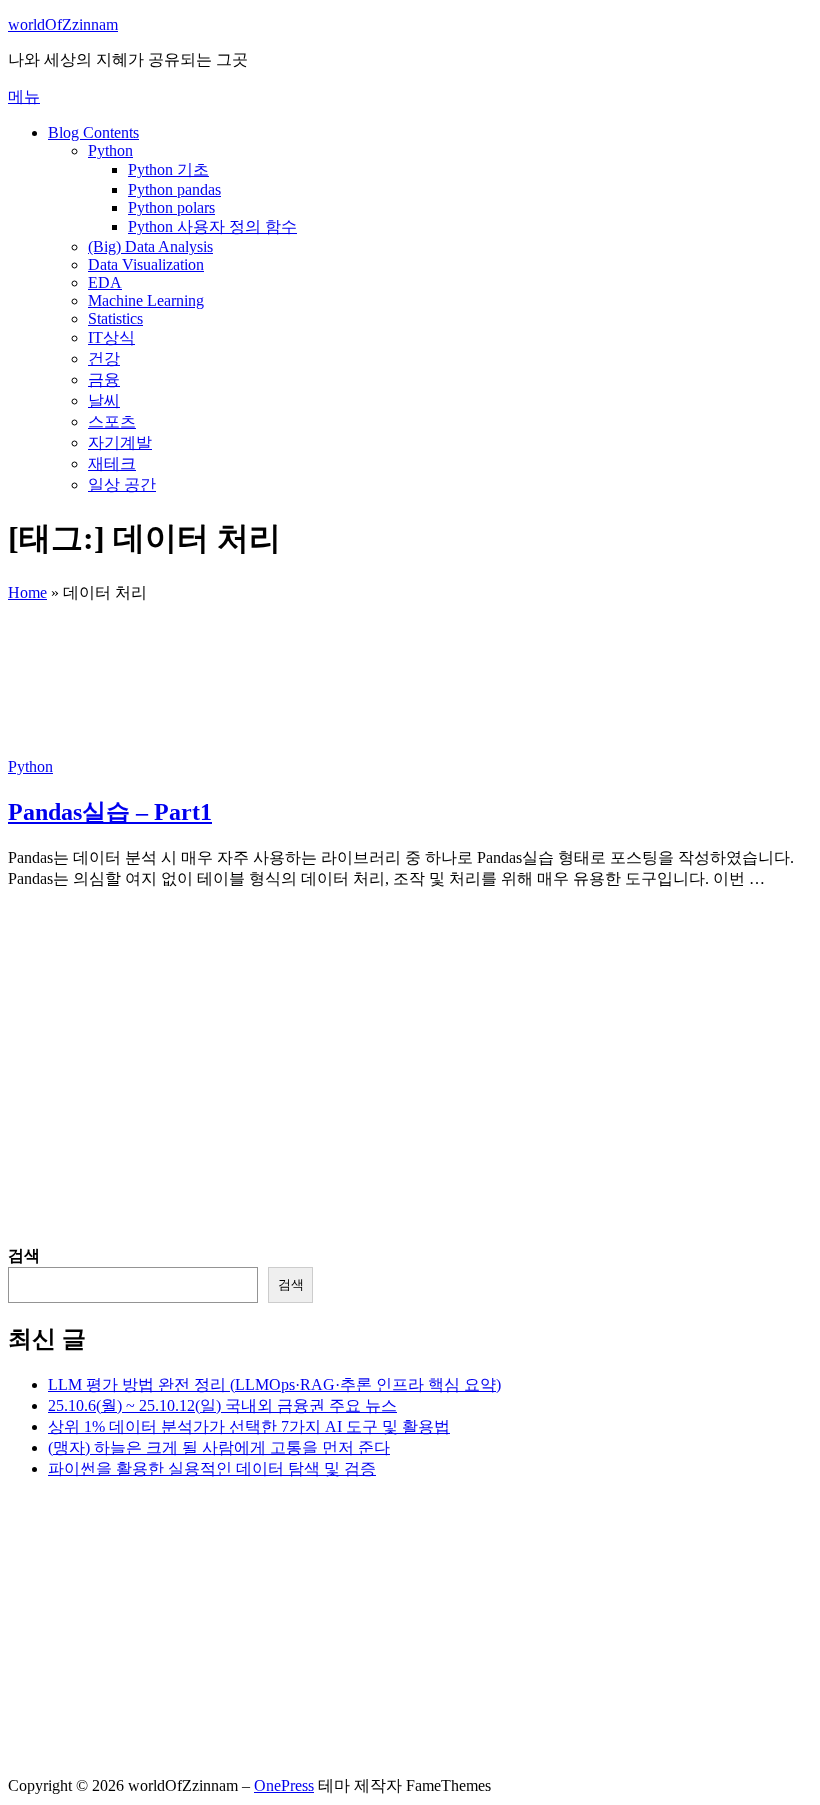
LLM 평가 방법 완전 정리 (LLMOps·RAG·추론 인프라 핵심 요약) (274, 1384)
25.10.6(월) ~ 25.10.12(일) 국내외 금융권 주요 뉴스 (222, 1405)
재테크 (112, 463)
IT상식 (111, 337)
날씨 (104, 400)
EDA (105, 282)
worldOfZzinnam (63, 24)
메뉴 (24, 96)
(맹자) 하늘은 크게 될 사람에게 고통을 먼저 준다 (219, 1447)
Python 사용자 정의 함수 (212, 226)
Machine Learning (146, 300)
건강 (104, 358)
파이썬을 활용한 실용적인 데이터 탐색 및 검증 (212, 1468)
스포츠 (112, 421)
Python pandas (174, 189)
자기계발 (120, 442)
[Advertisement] (410, 1106)
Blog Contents (93, 132)
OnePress (284, 1785)
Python (110, 150)
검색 (24, 1255)
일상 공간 (122, 484)
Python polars (171, 207)
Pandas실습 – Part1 (110, 812)
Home (27, 592)
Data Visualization (146, 264)
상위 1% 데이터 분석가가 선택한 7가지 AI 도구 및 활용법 (249, 1426)
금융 (104, 379)
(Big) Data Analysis (150, 246)
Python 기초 (168, 169)
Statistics (115, 318)
